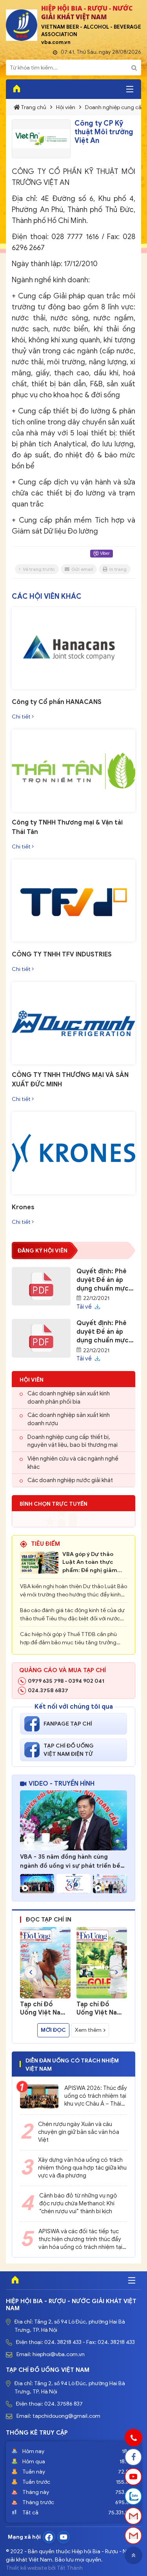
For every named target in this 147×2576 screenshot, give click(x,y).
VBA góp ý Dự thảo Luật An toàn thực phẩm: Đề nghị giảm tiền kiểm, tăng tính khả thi (90, 1563)
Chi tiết (22, 717)
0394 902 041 (86, 1681)
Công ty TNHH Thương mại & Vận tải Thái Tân (67, 827)
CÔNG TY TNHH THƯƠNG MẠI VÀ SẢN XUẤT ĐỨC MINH (70, 1080)
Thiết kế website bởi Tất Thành (44, 2568)
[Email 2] (133, 2536)
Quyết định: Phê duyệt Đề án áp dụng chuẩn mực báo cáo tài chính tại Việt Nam (103, 1280)
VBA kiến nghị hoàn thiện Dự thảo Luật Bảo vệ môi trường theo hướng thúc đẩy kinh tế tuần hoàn (73, 1591)
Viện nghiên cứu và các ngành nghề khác (73, 1463)
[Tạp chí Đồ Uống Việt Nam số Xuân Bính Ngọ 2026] (45, 1963)
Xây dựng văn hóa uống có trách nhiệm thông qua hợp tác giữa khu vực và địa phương (82, 2168)
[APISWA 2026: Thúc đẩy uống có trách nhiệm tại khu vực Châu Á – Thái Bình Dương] (39, 2096)
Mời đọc (53, 2030)
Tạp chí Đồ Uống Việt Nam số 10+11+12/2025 (99, 2009)
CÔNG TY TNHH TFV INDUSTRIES (62, 954)
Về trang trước (39, 569)
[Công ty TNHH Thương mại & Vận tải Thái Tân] (73, 771)
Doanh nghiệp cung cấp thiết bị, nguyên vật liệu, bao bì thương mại (73, 1441)
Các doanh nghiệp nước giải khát (70, 1480)
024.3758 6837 (48, 1690)
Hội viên (65, 107)
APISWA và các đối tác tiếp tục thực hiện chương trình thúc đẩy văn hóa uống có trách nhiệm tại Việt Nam (80, 2240)
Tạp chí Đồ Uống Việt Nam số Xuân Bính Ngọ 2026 (43, 2009)
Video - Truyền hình (62, 1784)
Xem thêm (88, 2030)
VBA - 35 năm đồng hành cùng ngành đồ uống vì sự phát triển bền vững (72, 1862)
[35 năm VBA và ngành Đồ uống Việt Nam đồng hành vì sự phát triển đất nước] (73, 1884)
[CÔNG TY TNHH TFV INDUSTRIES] (73, 901)
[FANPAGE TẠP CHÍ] (34, 1724)
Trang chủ (34, 107)
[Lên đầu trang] (133, 2555)
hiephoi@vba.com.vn (59, 2354)
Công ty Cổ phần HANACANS (57, 702)
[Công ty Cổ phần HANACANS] (73, 648)
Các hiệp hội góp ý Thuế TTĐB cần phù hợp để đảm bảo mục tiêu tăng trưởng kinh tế (68, 1639)
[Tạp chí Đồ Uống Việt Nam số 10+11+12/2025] (102, 1963)
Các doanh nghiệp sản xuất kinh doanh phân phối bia (69, 1398)
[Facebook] (49, 2537)
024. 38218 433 (63, 2342)
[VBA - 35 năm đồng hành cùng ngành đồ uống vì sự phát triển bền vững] (73, 1821)
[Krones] (73, 1153)
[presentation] (31, 1972)
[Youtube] (64, 2537)
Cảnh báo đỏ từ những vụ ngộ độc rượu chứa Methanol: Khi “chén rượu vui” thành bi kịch (78, 2203)
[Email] (133, 2516)
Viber (104, 553)
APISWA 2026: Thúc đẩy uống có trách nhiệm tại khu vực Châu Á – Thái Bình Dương (96, 2096)
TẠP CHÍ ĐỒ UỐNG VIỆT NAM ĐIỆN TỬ (69, 1750)
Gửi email (82, 569)
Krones (23, 1207)
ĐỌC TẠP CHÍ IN (49, 1920)
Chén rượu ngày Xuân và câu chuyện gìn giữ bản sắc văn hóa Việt (79, 2132)
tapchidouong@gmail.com (66, 2416)
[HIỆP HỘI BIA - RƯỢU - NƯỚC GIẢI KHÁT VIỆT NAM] (22, 25)
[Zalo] (133, 2496)
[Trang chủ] (15, 89)
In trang (118, 569)
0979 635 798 (46, 1681)
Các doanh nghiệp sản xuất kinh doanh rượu (69, 1419)
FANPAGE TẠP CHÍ (68, 1724)
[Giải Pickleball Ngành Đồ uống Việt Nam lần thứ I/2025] (110, 1884)
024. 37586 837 (64, 2404)
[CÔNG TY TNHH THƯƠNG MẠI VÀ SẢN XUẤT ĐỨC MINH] (73, 1023)
